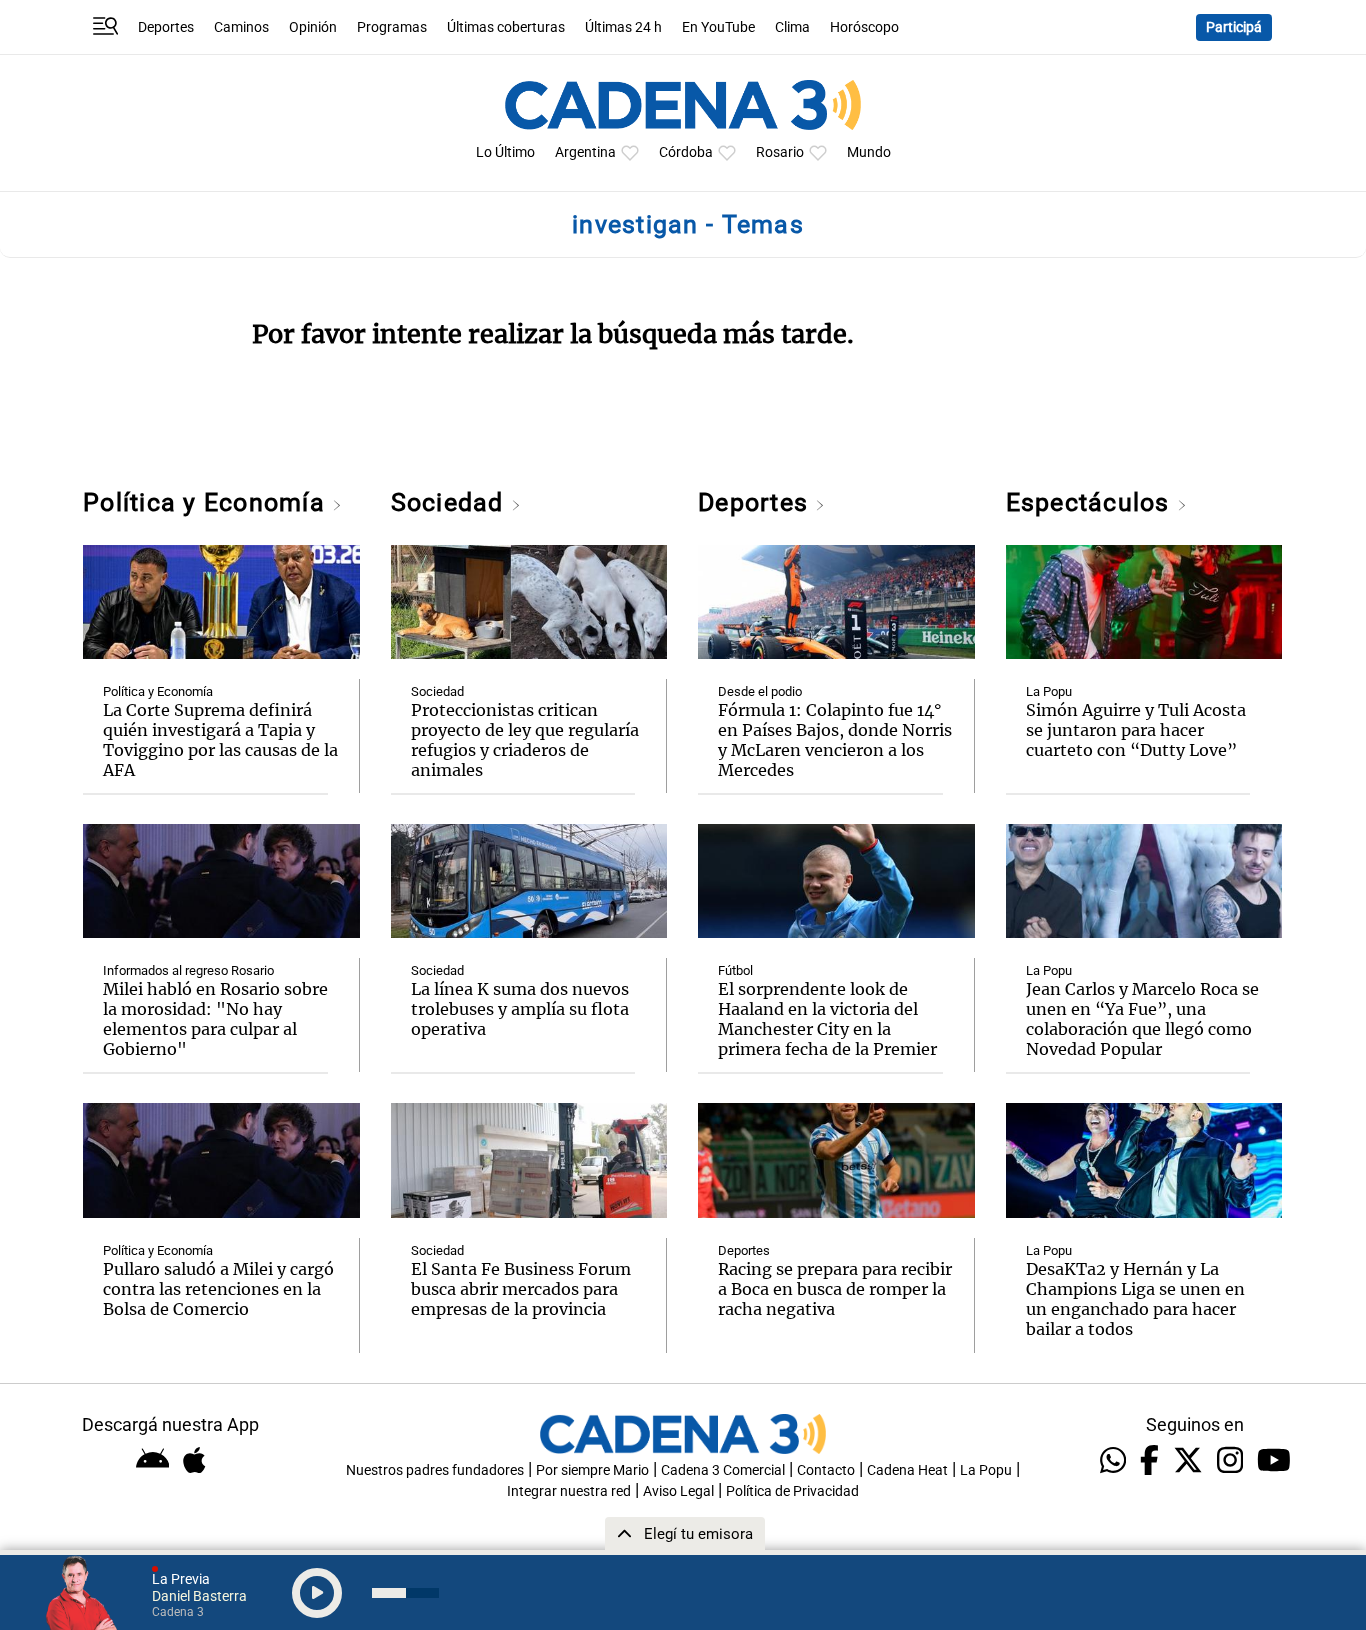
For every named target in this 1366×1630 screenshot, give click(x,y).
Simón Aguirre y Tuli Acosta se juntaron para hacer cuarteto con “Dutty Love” (1136, 730)
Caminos (241, 27)
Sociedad (451, 502)
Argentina (585, 152)
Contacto (826, 1470)
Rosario (780, 152)
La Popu (1049, 691)
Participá (1234, 27)
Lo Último (505, 152)
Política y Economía (207, 502)
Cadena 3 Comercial (723, 1470)
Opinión (313, 27)
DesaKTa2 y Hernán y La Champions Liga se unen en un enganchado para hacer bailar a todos (1135, 1299)
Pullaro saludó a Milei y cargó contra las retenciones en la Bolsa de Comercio (218, 1289)
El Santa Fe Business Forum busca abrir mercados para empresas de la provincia (521, 1289)
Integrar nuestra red (569, 1491)
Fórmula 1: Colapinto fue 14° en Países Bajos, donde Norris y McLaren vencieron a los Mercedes (835, 740)
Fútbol (735, 970)
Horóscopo (864, 27)
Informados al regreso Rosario (188, 970)
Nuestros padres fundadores (435, 1470)
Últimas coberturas (506, 27)
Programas (392, 27)
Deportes (166, 27)
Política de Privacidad (792, 1491)
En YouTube (718, 27)
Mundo (869, 152)
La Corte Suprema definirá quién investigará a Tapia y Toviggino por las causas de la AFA (220, 740)
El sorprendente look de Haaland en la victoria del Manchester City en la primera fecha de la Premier (827, 1019)
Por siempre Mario (592, 1470)
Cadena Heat (907, 1470)
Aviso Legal (678, 1491)
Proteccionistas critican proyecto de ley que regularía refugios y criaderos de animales (525, 740)
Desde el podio (760, 691)
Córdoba (686, 152)
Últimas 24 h (623, 27)
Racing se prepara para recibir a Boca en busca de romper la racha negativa (835, 1289)
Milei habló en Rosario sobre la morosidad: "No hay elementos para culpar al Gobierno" (215, 1019)
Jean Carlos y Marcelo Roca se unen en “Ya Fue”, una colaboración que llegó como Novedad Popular (1142, 1019)
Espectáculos (1091, 502)
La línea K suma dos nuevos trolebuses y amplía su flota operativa (520, 1009)
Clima (792, 27)
